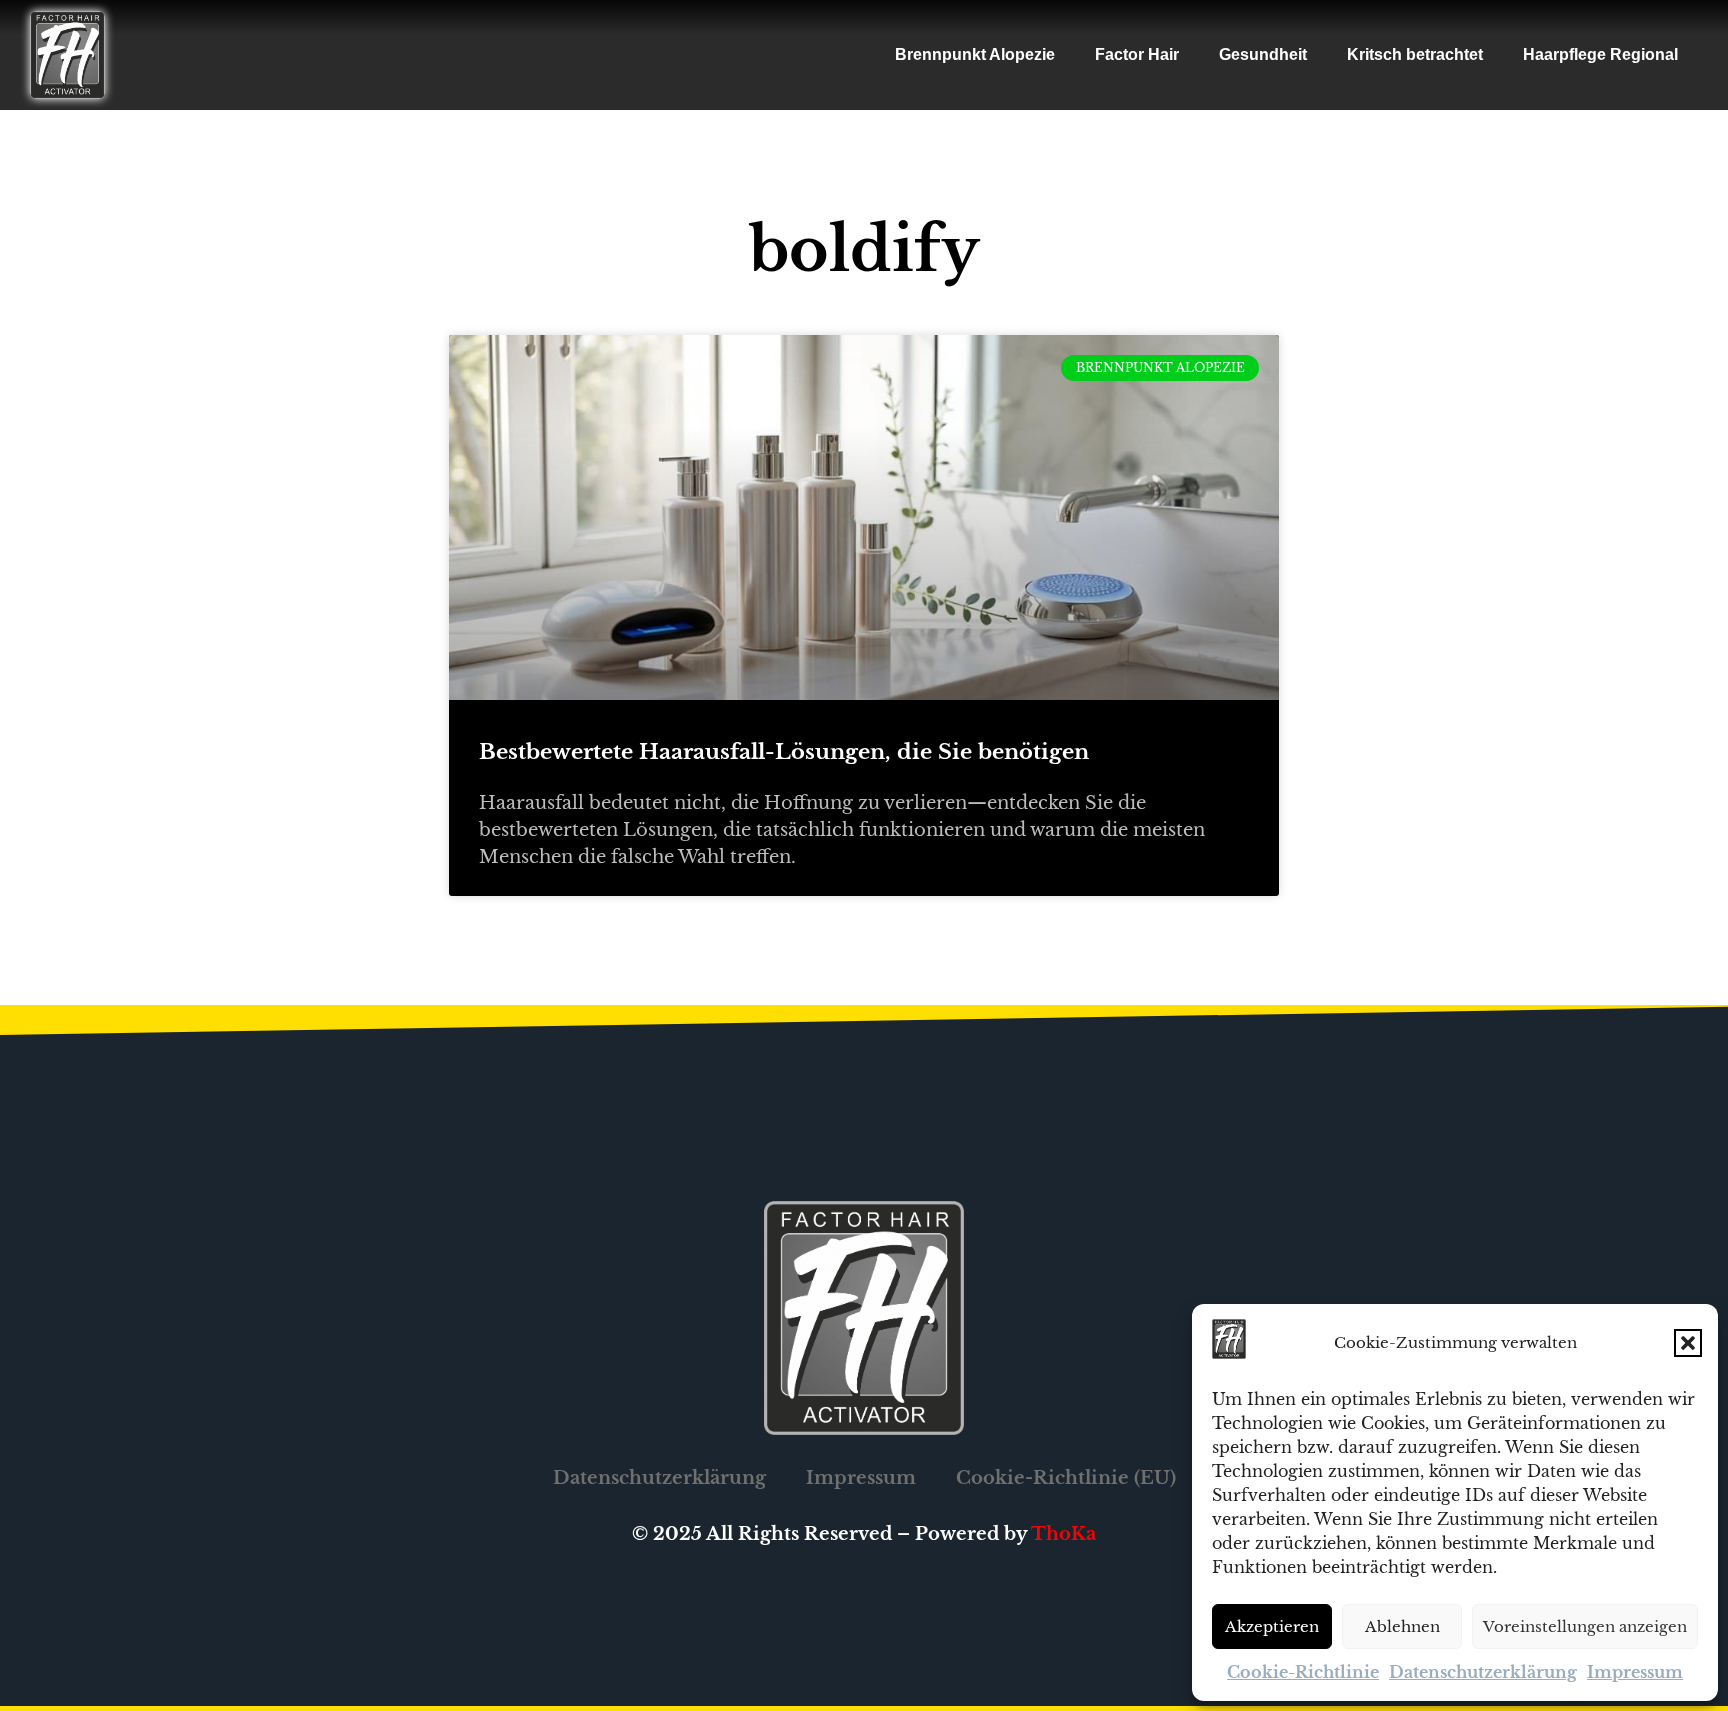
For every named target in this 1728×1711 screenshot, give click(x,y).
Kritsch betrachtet (1415, 54)
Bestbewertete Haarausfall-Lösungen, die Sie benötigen (784, 752)
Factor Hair (1137, 54)
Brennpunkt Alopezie (975, 54)
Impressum (1635, 1672)
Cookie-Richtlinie (1303, 1672)
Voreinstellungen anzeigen (1585, 1626)
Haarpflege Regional (1600, 54)
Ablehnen (1402, 1626)
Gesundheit (1263, 54)
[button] (1688, 1343)
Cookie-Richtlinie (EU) (1066, 1478)
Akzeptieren (1272, 1626)
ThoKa (1063, 1534)
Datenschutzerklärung (1483, 1672)
